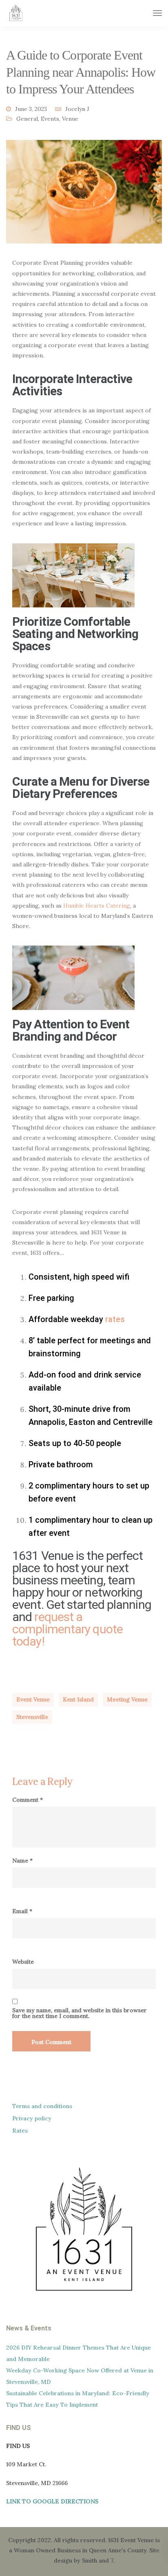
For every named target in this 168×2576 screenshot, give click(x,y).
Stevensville (32, 1717)
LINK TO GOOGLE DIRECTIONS (52, 2501)
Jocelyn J (77, 109)
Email (22, 1911)
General (27, 119)
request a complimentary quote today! (67, 1629)
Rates (20, 2131)
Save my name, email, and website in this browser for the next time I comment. (80, 2013)
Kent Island (78, 1699)
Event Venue (33, 1699)
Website (23, 1962)
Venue (70, 119)
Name (22, 1861)
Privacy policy (32, 2118)
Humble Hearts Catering (97, 906)
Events (50, 119)
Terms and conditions (42, 2106)
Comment (28, 1800)
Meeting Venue (127, 1699)
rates (115, 1319)
